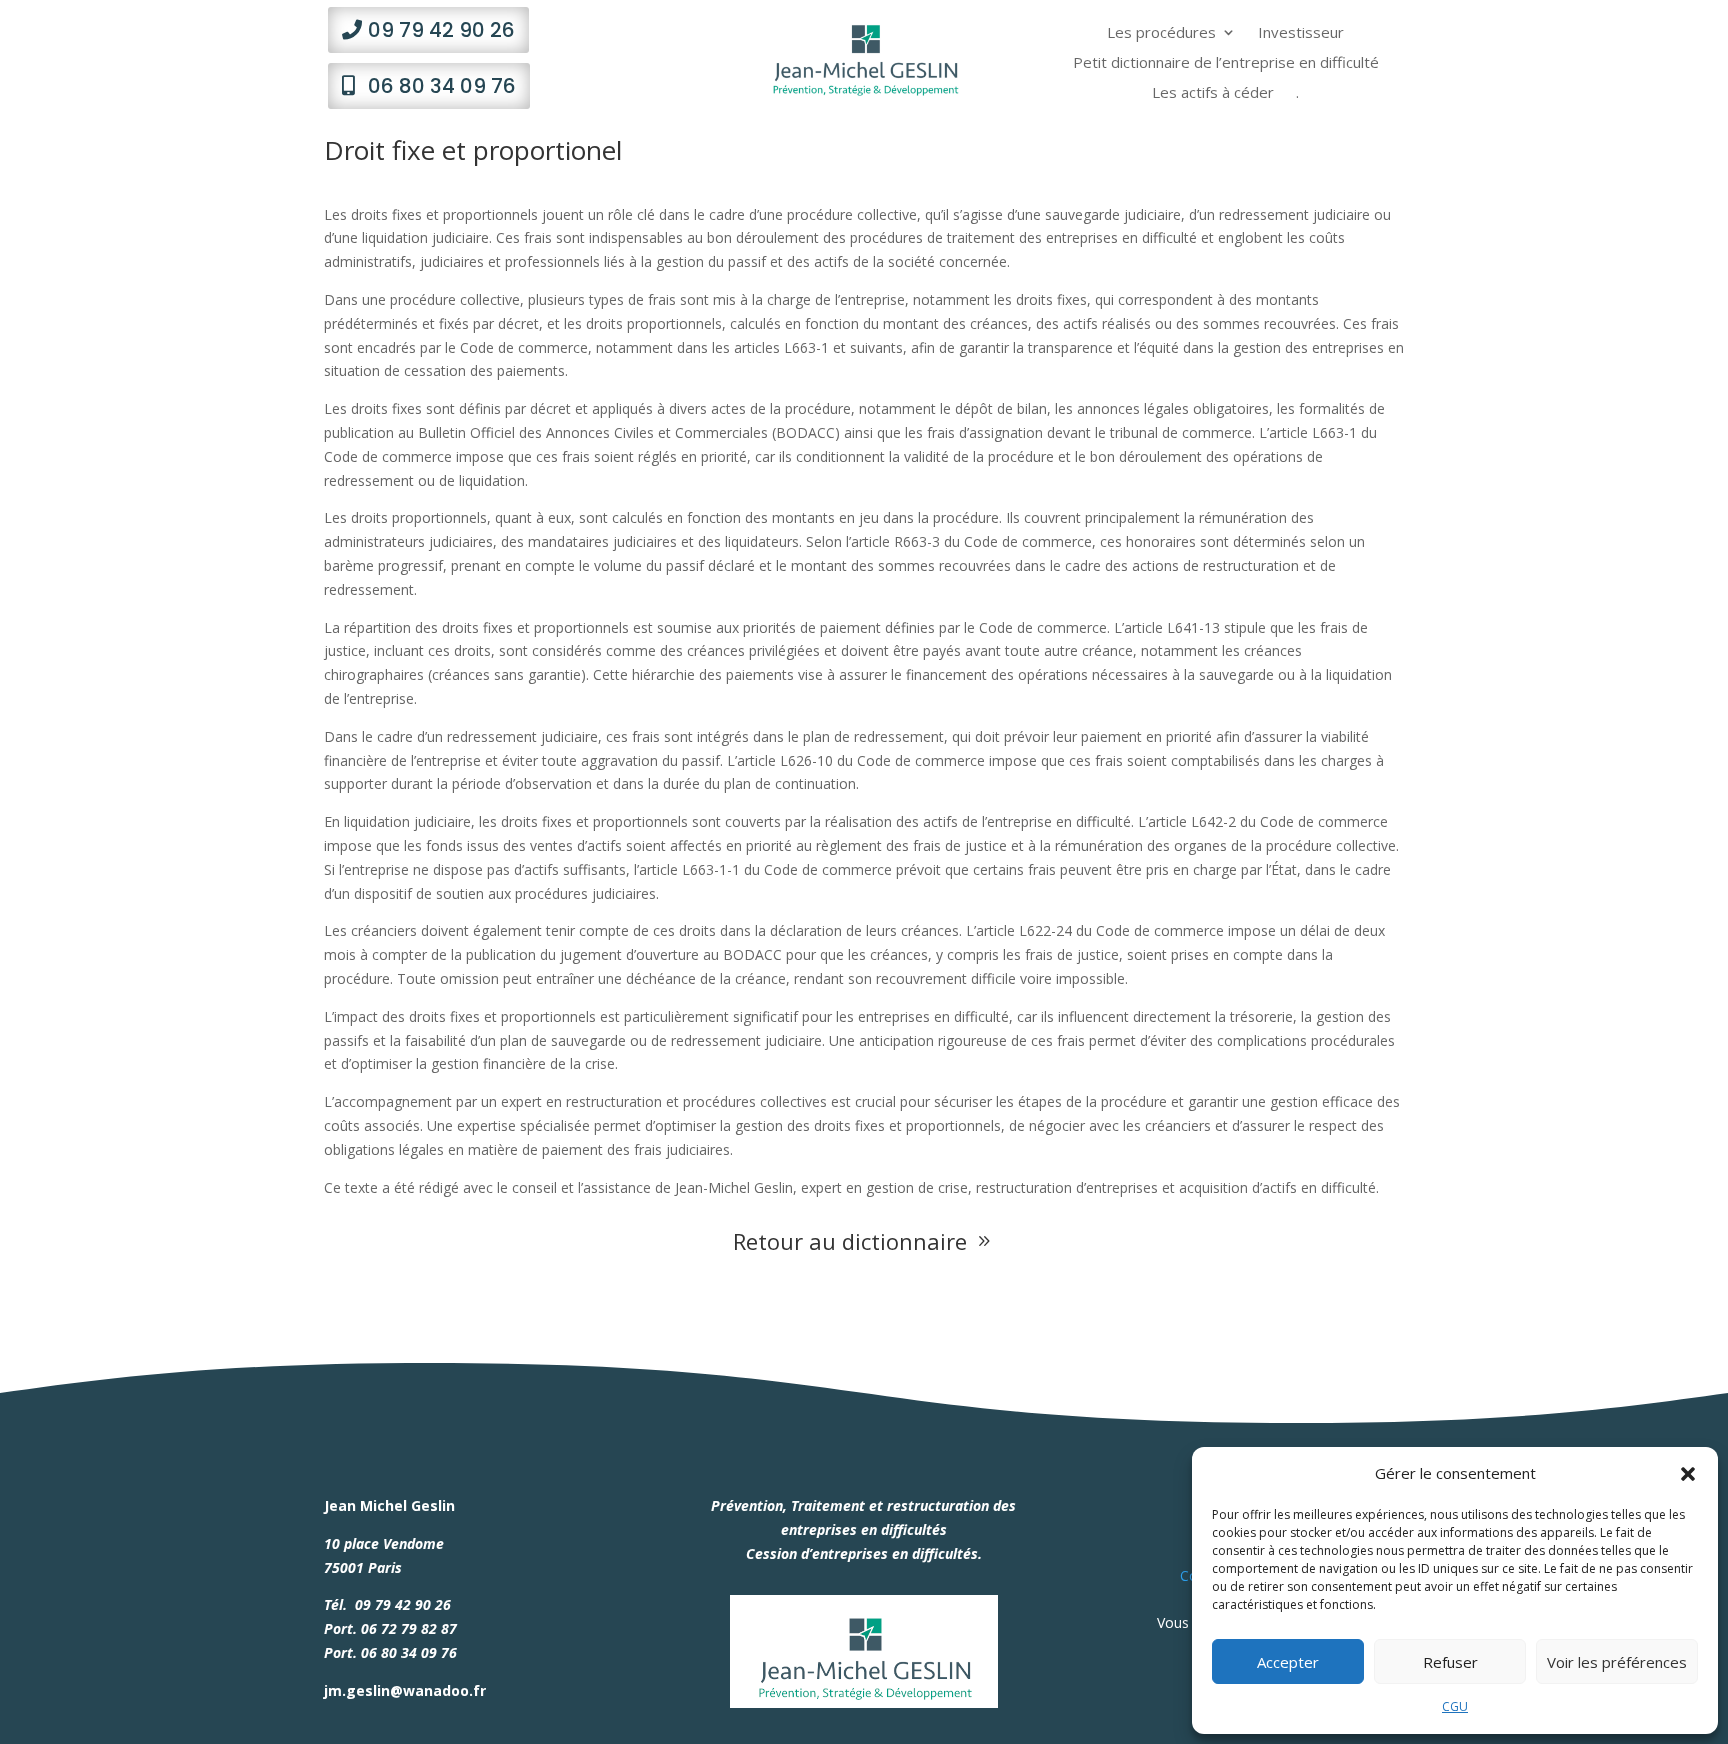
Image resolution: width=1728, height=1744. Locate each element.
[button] (1688, 1474)
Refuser (1450, 1662)
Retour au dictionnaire (864, 1241)
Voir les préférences (1617, 1662)
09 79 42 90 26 (441, 30)
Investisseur (1301, 33)
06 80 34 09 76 (442, 86)
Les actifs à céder (1213, 93)
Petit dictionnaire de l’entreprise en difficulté (1226, 63)
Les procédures (1161, 33)
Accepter (1288, 1662)
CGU (1455, 1706)
